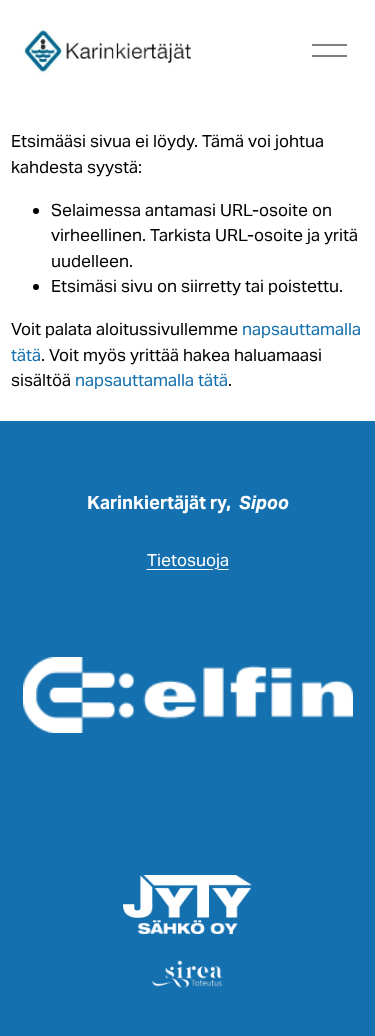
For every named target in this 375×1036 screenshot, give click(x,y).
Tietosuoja (188, 560)
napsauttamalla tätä (151, 380)
